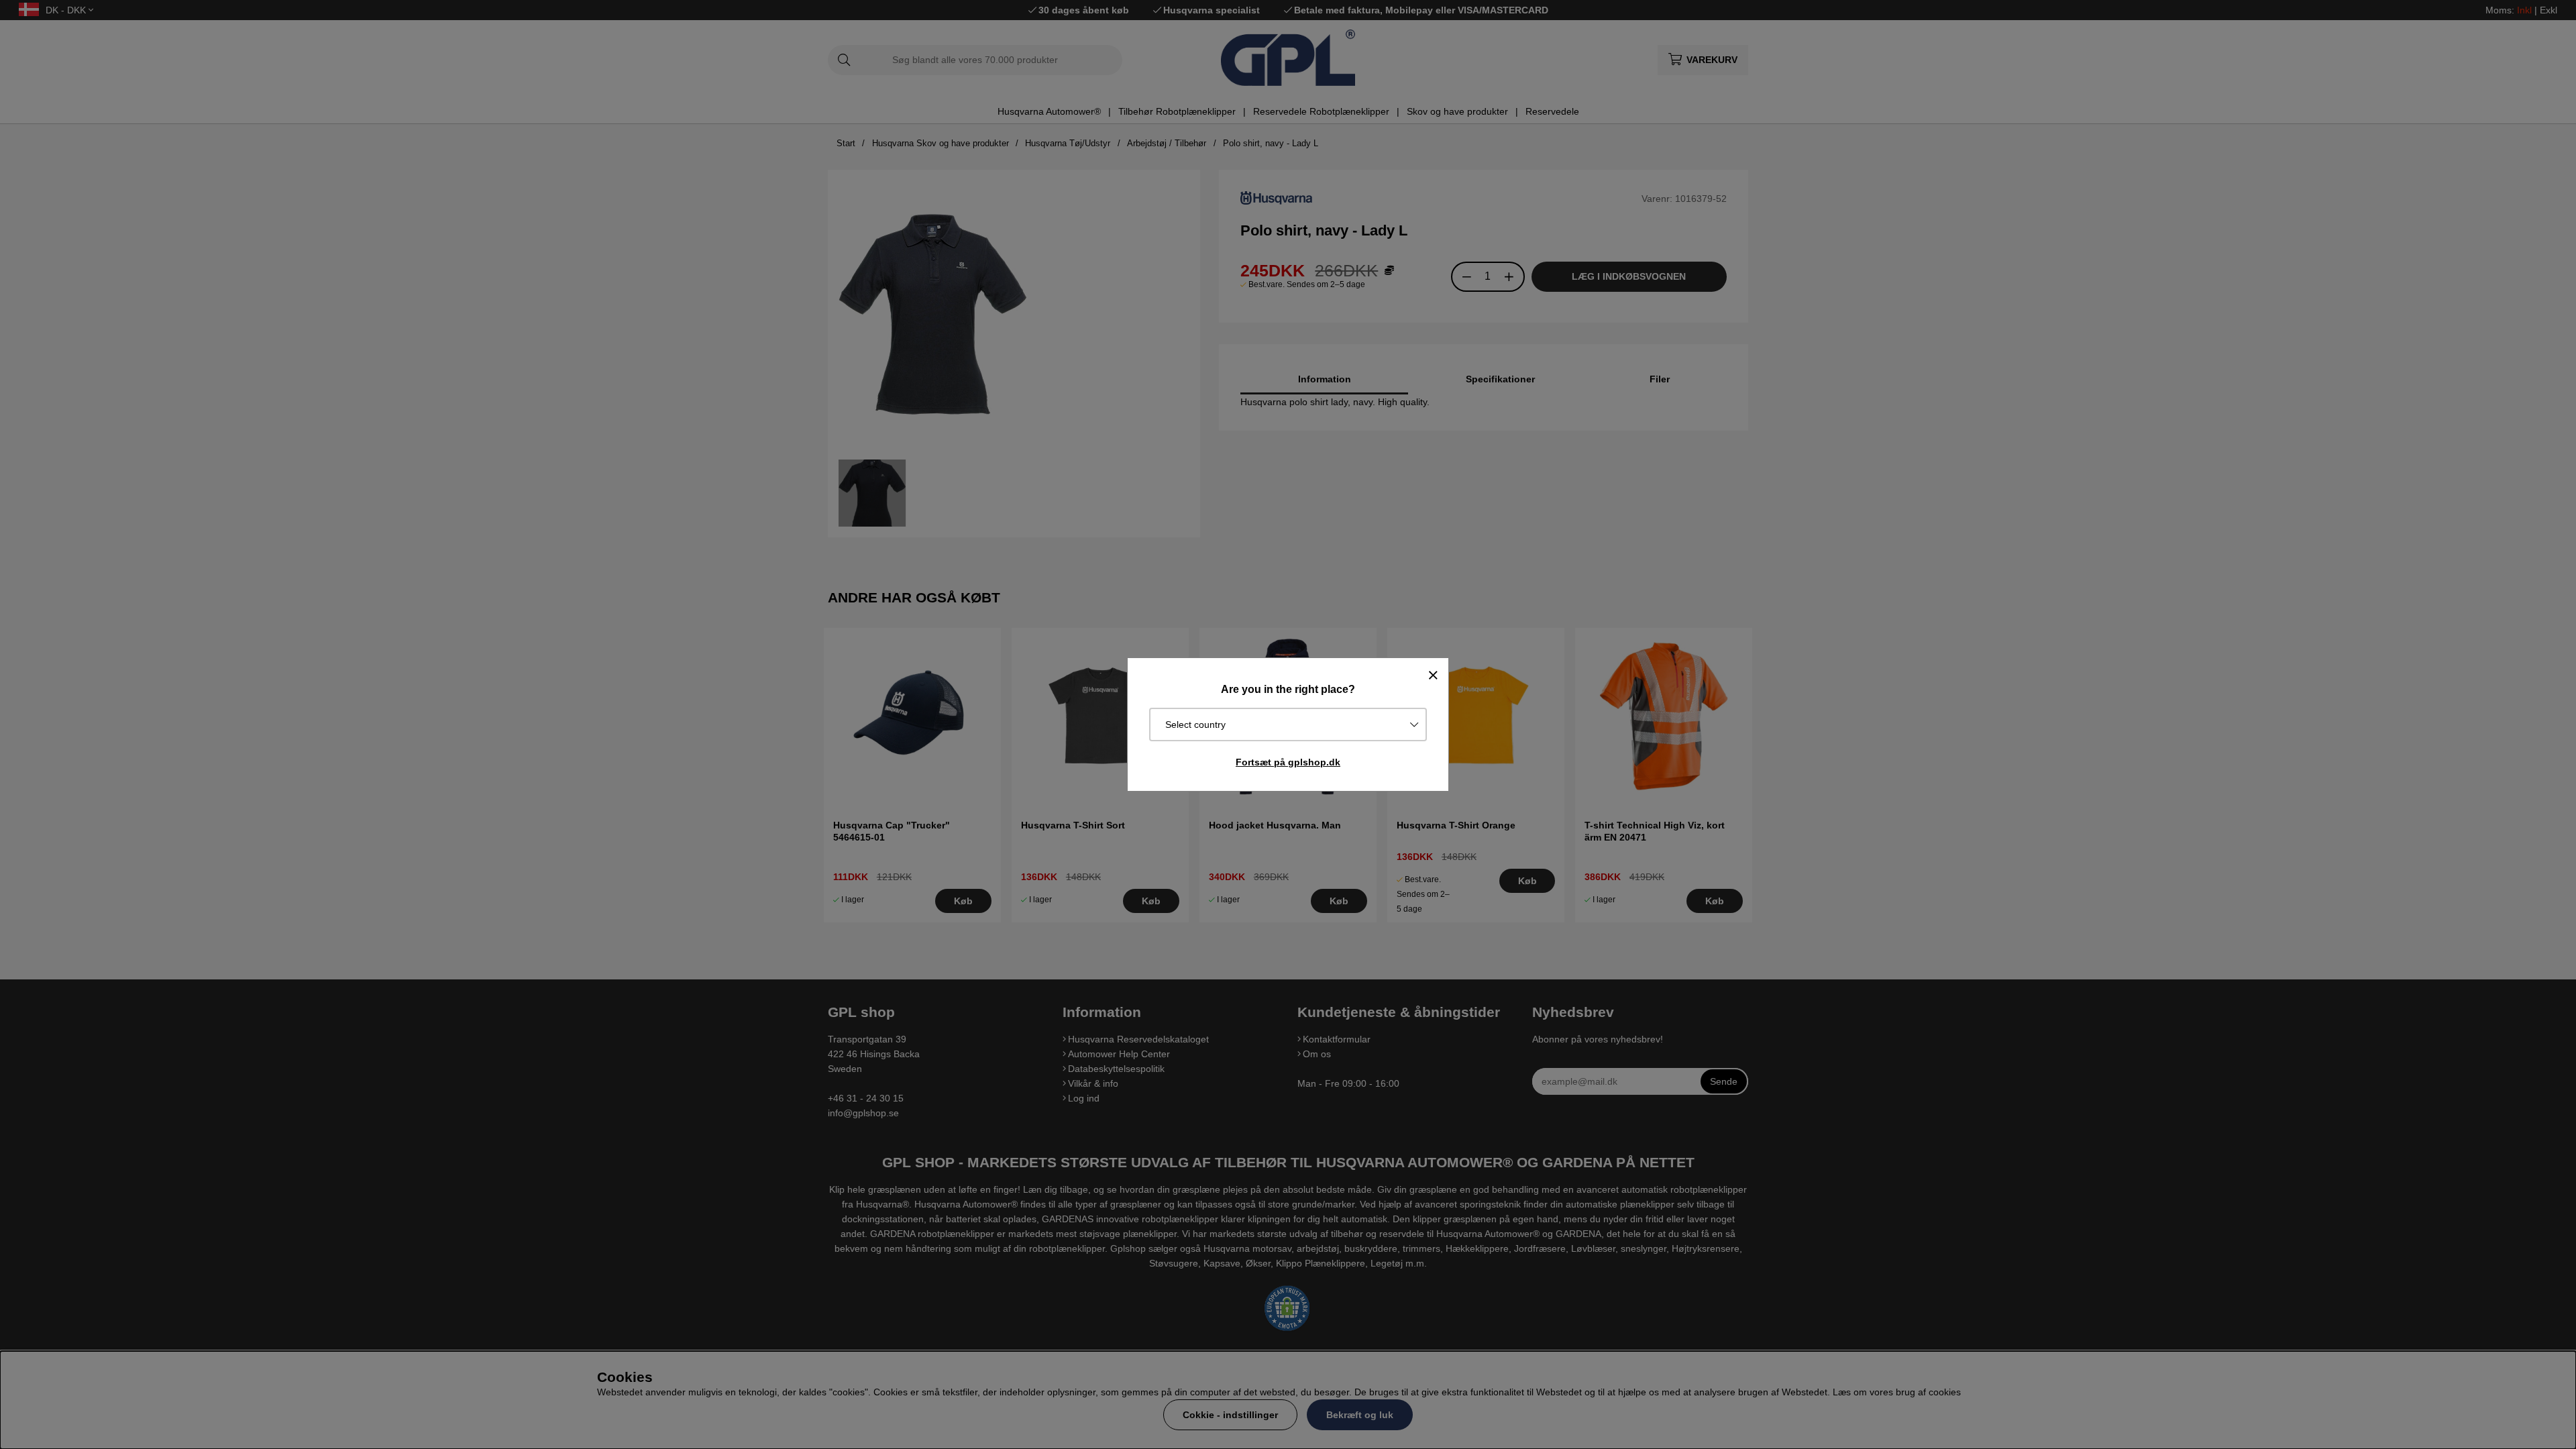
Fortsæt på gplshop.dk (1288, 762)
